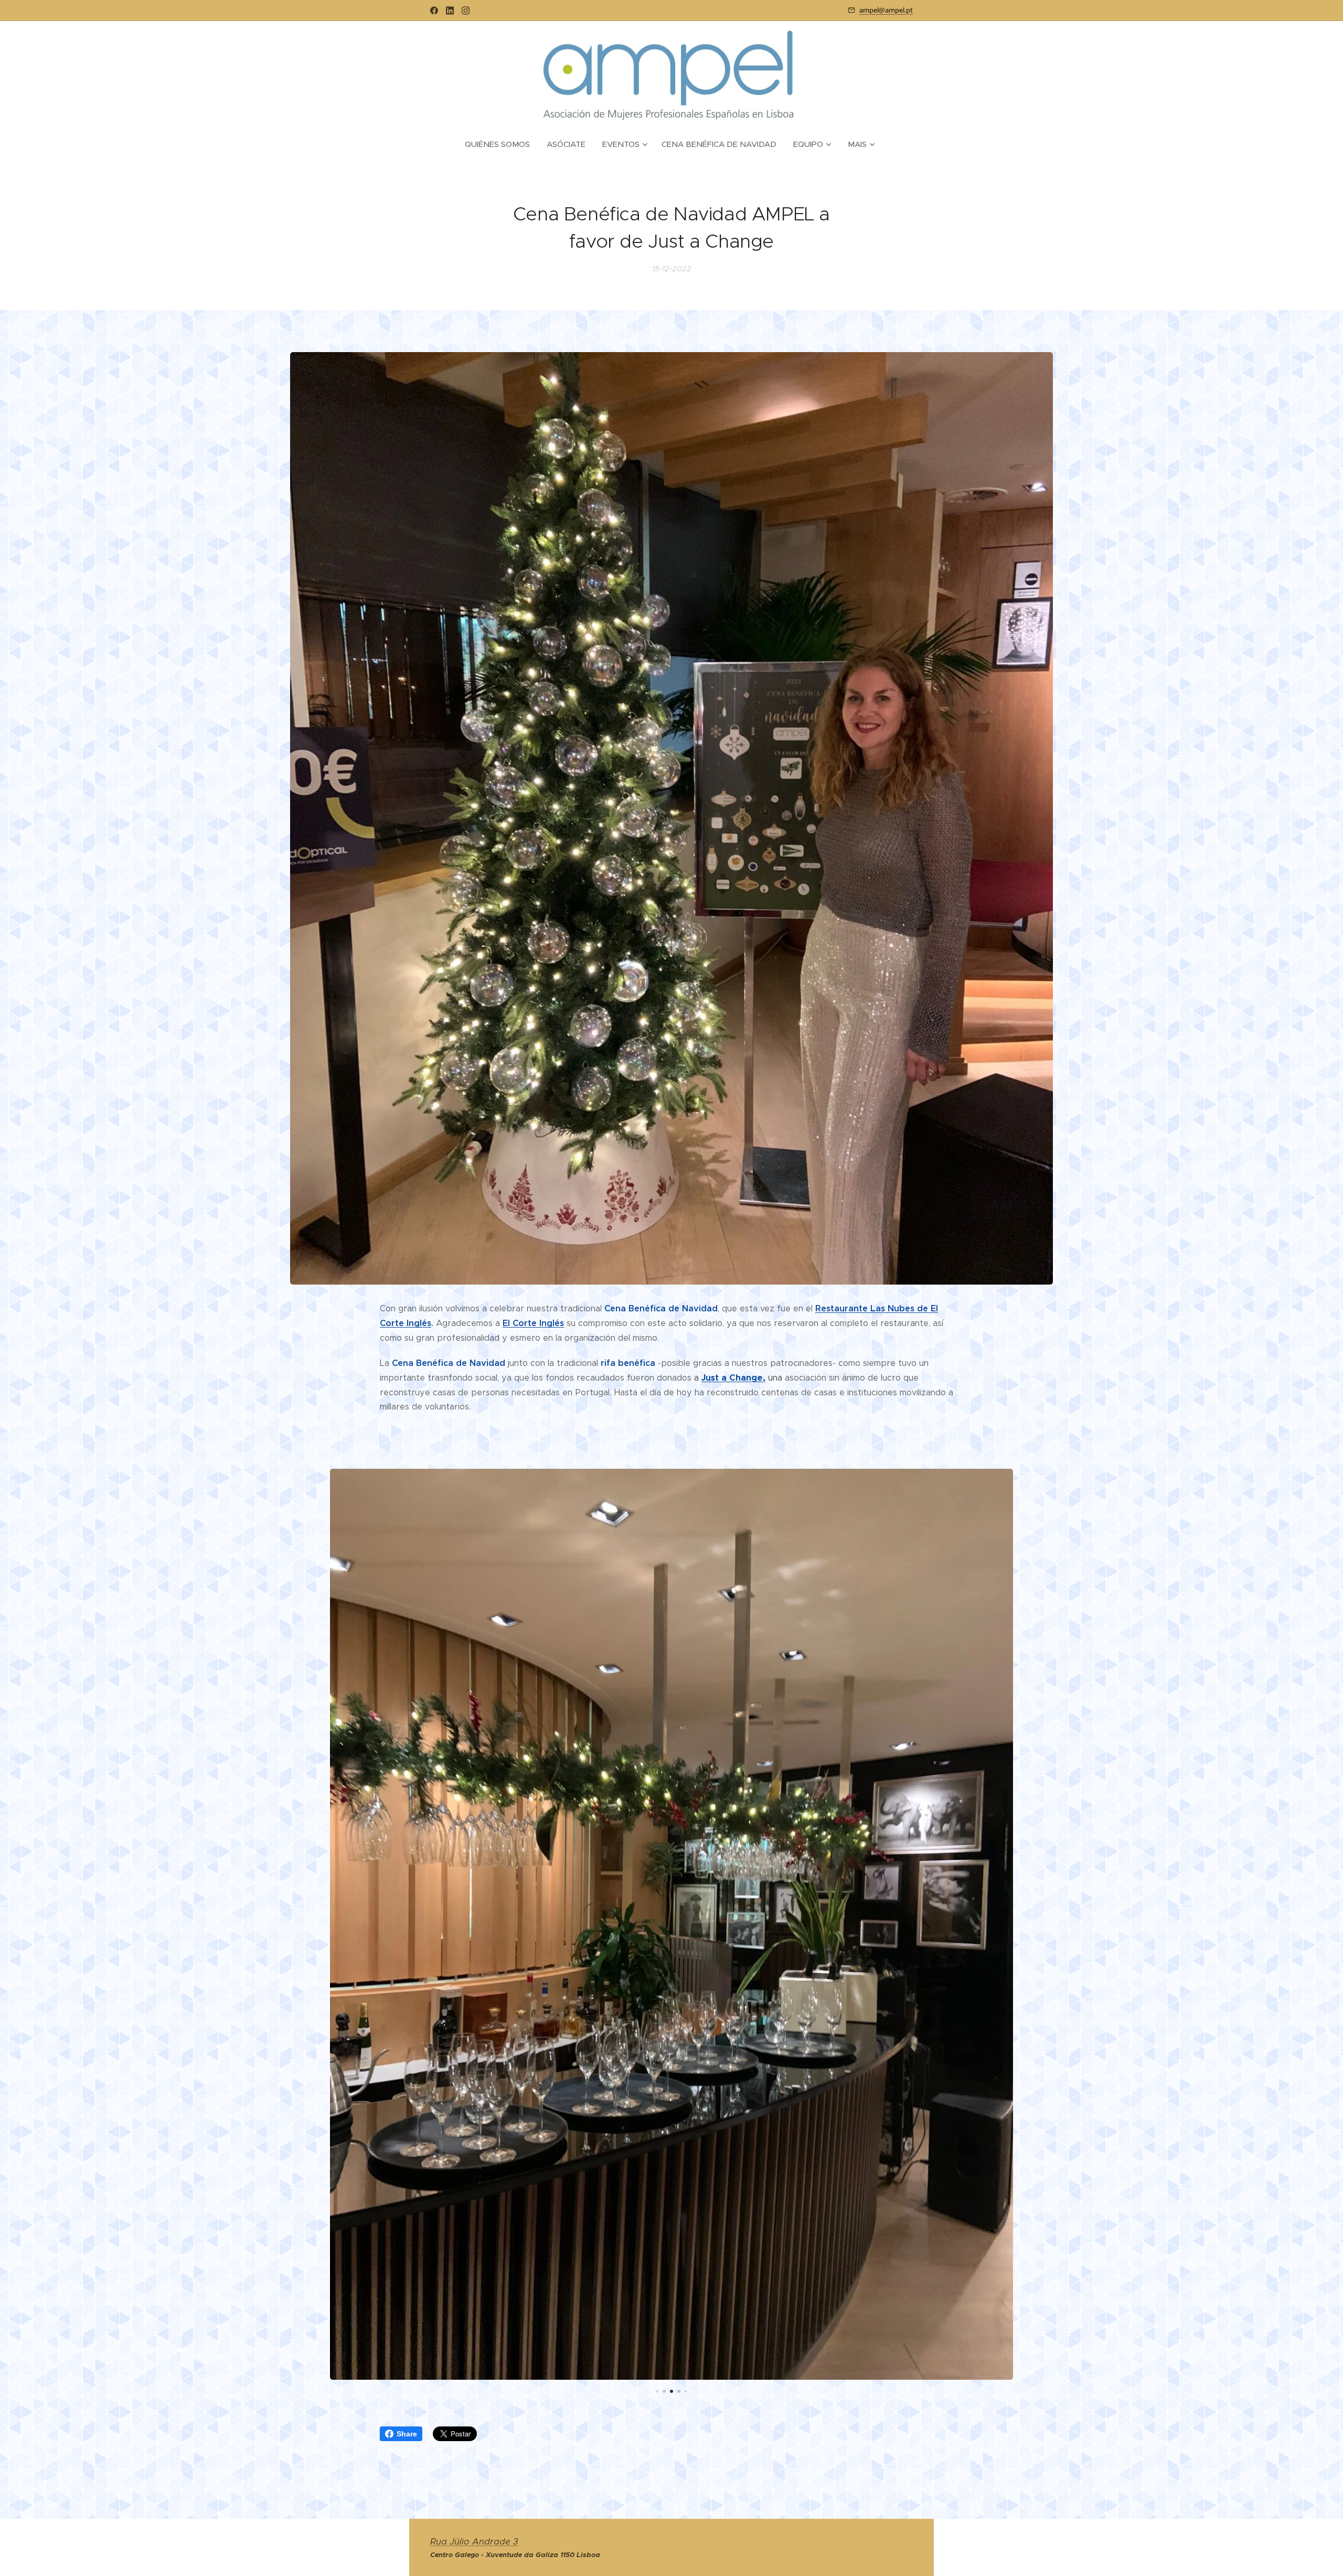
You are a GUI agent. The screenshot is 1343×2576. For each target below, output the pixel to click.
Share (407, 2434)
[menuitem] (502, 144)
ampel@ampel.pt (886, 10)
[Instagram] (466, 10)
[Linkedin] (450, 10)
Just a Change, (733, 1378)
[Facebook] (434, 10)
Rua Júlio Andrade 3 (474, 2542)
